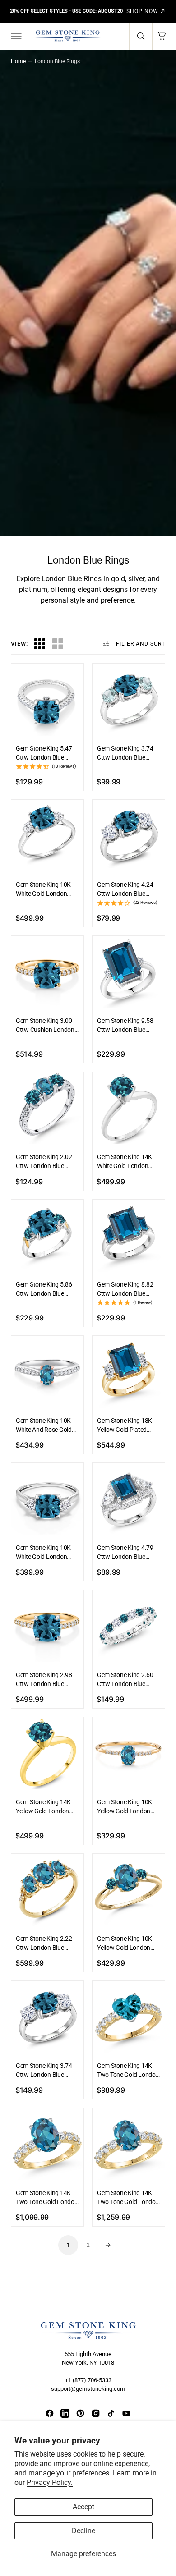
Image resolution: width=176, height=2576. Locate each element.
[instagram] (96, 2413)
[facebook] (50, 2413)
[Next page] (108, 2245)
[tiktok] (111, 2413)
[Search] (141, 36)
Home (18, 61)
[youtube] (126, 2413)
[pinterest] (80, 2413)
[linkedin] (65, 2413)
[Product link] (47, 700)
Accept (83, 2507)
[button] (15, 36)
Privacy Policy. (50, 2482)
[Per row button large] (40, 644)
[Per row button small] (58, 644)
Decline (83, 2531)
